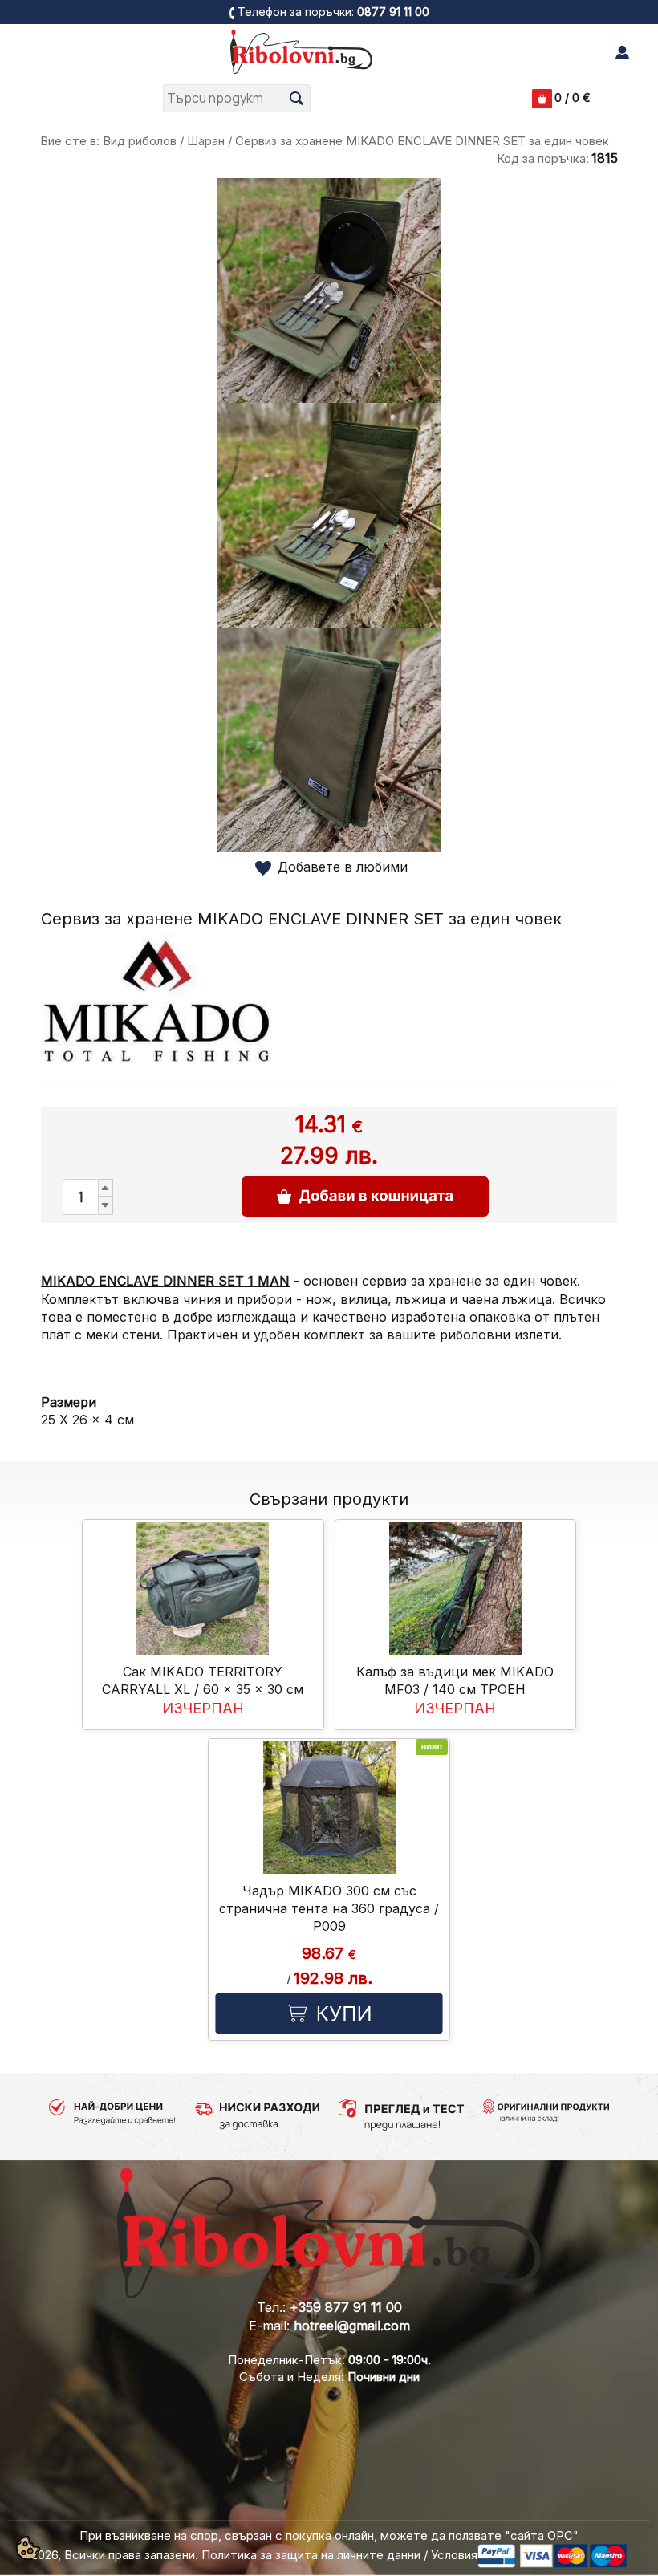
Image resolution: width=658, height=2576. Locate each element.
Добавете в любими (343, 867)
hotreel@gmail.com (352, 2326)
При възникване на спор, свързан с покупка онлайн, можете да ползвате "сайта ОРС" (329, 2535)
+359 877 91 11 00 (346, 2307)
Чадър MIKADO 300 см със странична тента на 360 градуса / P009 (329, 1909)
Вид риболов (140, 141)
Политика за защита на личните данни (311, 2555)
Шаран (206, 141)
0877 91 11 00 (393, 12)
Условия (454, 2555)
